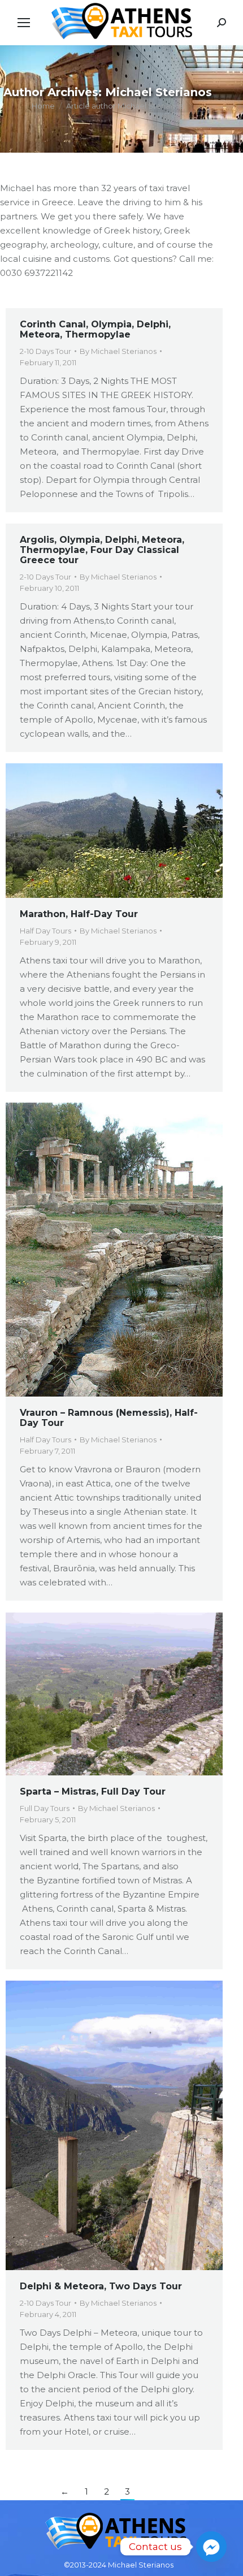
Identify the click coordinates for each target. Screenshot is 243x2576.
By (118, 351)
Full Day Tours (45, 1808)
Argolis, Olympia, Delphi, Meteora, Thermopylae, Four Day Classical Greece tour (102, 550)
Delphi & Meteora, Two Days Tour (101, 2286)
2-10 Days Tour (45, 351)
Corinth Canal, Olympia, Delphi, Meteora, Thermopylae (95, 329)
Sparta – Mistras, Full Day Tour (93, 1791)
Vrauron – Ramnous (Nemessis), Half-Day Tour (109, 1418)
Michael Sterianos (159, 92)
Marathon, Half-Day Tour (79, 914)
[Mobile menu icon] (24, 23)
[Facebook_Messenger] (211, 2547)
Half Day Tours (45, 931)
